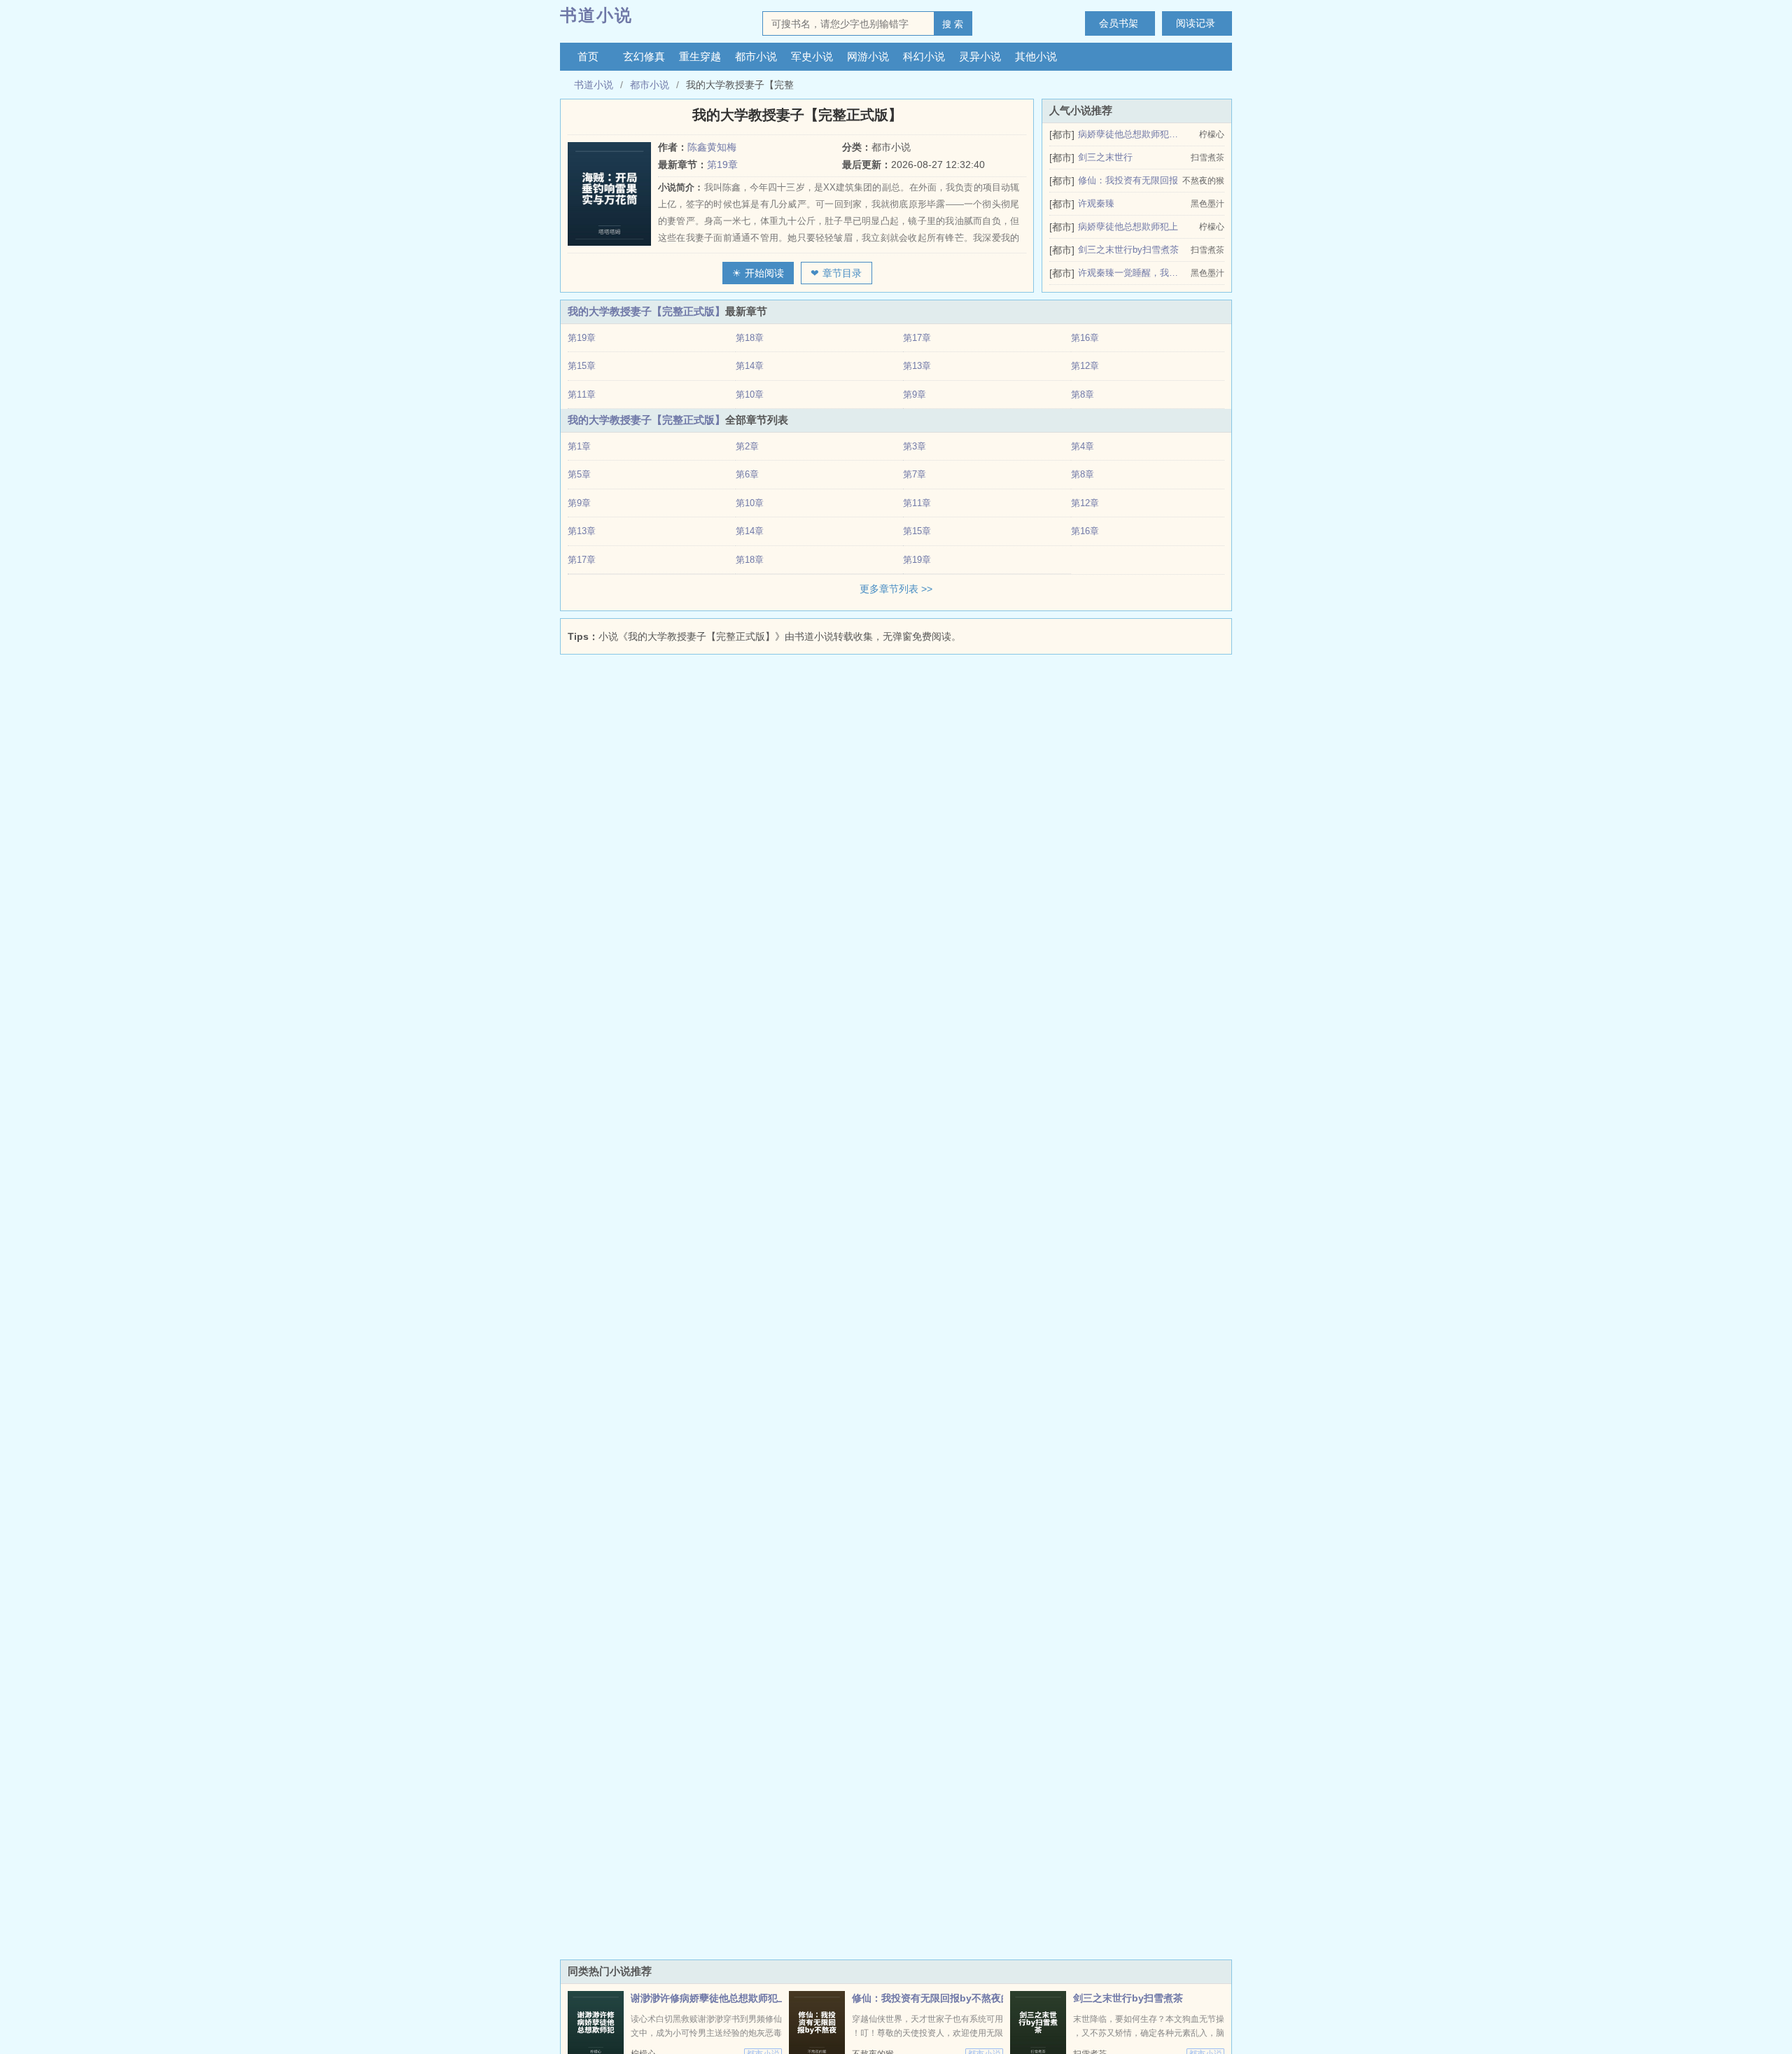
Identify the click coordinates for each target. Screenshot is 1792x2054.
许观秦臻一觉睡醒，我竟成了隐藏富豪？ (1129, 273)
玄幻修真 (644, 56)
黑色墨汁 (1207, 204)
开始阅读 (764, 273)
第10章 (750, 394)
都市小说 (756, 56)
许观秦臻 (1096, 203)
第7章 (915, 474)
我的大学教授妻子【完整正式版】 (646, 311)
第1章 (579, 446)
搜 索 (953, 24)
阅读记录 (1196, 23)
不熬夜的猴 (1203, 181)
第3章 (915, 446)
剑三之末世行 (1105, 157)
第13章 (917, 366)
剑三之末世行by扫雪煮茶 (1128, 250)
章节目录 (842, 273)
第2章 (747, 446)
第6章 (747, 474)
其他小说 (1036, 56)
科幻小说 (924, 56)
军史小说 (812, 56)
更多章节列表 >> (896, 589)
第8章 (1083, 394)
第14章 (750, 366)
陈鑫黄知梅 (712, 147)
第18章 (750, 338)
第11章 (582, 394)
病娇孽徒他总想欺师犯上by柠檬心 (1129, 134)
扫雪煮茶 (1207, 158)
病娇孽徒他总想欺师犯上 (1128, 226)
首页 (588, 56)
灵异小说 (980, 56)
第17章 (917, 338)
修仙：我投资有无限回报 (1128, 180)
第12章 (1085, 366)
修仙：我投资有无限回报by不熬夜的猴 (936, 1998)
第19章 (722, 165)
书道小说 (596, 15)
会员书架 (1119, 23)
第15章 (582, 366)
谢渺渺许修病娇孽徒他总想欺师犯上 (709, 1998)
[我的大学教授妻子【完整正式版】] (613, 194)
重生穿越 (700, 56)
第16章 (1085, 338)
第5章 (579, 474)
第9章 (915, 394)
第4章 (1083, 446)
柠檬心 (1212, 134)
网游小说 (868, 56)
